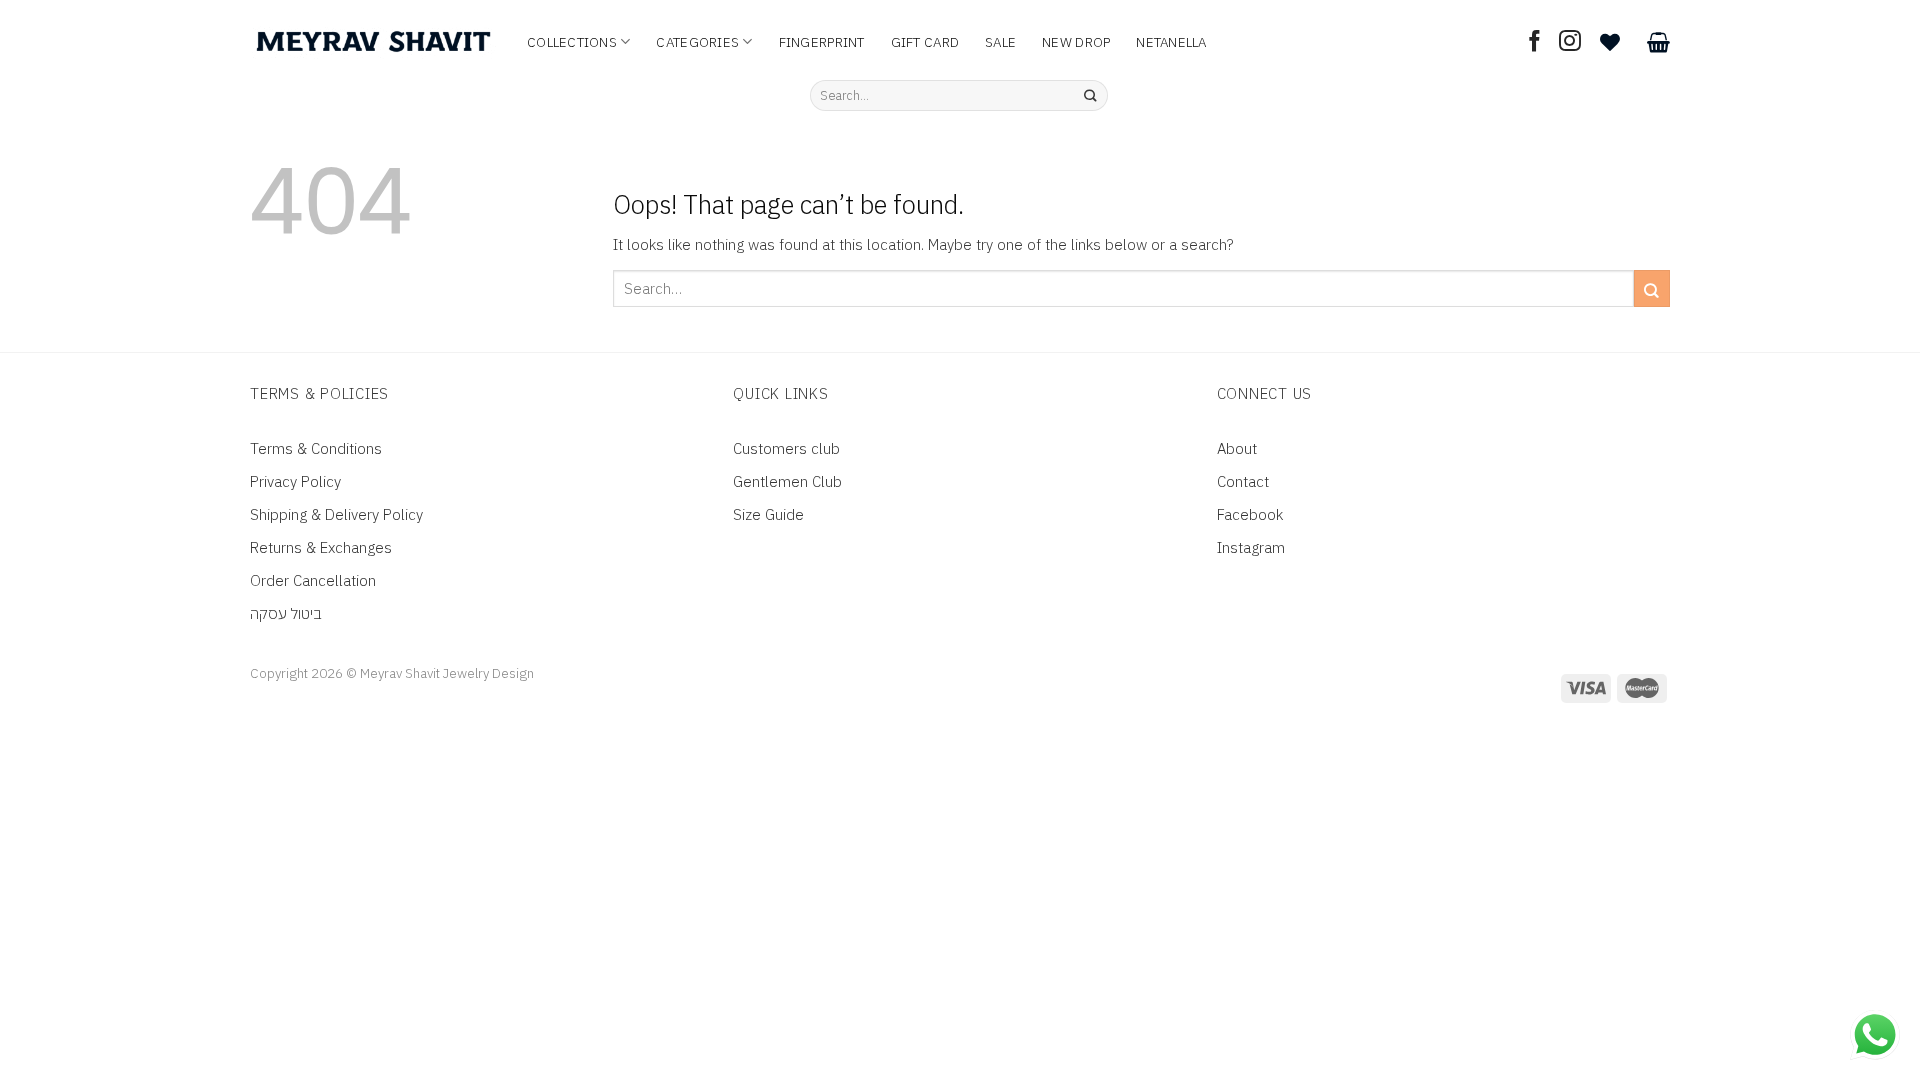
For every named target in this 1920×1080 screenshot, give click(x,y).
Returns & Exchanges (321, 547)
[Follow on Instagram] (1570, 42)
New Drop (1076, 42)
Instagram (1251, 547)
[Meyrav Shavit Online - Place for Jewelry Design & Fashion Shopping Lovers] (373, 42)
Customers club (786, 448)
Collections (572, 42)
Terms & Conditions (316, 448)
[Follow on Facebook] (1535, 42)
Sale (1000, 42)
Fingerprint (822, 42)
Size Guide (768, 514)
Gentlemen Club (787, 481)
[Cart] (1658, 42)
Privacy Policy (295, 481)
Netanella (1171, 42)
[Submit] (1090, 96)
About (1237, 448)
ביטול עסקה (286, 613)
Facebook (1250, 514)
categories (697, 42)
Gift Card (925, 42)
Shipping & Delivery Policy (336, 514)
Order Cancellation (313, 580)
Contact (1243, 481)
